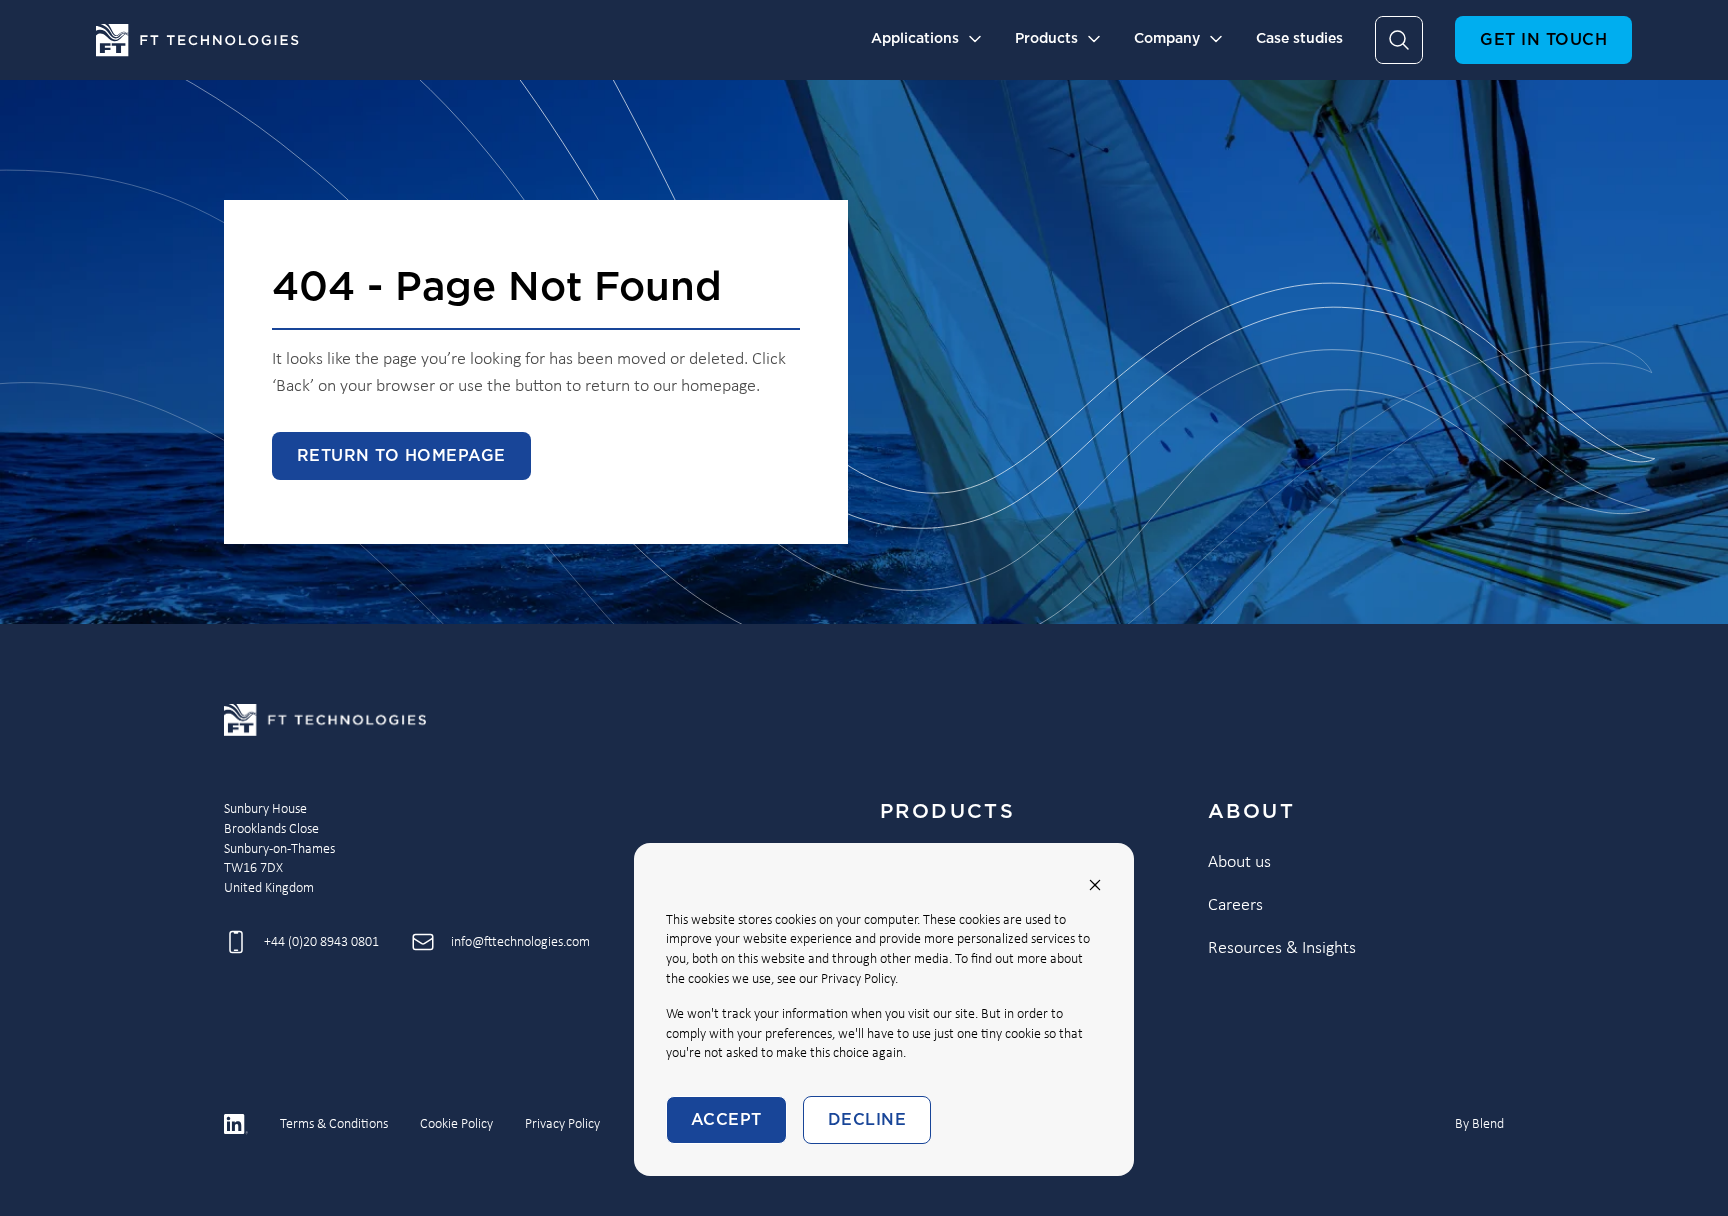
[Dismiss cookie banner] (1095, 885)
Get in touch (1543, 40)
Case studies (1299, 39)
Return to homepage (401, 456)
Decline (867, 1120)
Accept (726, 1120)
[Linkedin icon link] (236, 1124)
